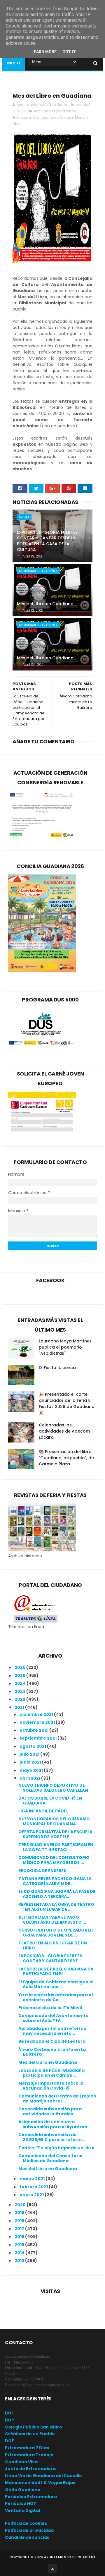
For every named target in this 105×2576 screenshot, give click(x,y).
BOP (9, 2420)
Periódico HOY (21, 2503)
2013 (20, 2261)
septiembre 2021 (38, 1738)
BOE (9, 2413)
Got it (69, 52)
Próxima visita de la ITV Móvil (50, 2008)
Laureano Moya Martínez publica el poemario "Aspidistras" (65, 1347)
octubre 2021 (34, 1730)
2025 (20, 1675)
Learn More (44, 52)
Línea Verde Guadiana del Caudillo (43, 2476)
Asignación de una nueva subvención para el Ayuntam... (55, 2124)
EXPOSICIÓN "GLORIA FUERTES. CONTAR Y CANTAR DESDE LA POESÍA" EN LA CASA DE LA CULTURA (48, 541)
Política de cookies (26, 2523)
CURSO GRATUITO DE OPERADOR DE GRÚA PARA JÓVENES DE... (56, 1933)
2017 (20, 2229)
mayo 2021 (32, 1770)
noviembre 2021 (38, 1722)
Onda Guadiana (23, 2490)
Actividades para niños (55, 111)
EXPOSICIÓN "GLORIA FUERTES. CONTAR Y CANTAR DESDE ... (51, 1958)
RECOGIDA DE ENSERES (42, 1871)
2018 (20, 2221)
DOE (9, 2441)
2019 (20, 2213)
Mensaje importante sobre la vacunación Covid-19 (51, 2086)
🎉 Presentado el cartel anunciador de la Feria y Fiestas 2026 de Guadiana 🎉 (67, 1403)
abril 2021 (30, 1778)
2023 (20, 1691)
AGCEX (24, 517)
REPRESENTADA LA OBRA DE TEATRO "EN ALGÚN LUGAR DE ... (56, 1907)
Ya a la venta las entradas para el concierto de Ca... (56, 1997)
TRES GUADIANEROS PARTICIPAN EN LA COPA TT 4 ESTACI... (56, 1847)
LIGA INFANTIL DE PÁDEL (43, 1811)
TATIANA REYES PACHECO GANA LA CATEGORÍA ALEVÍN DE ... (55, 1881)
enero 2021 (32, 2195)
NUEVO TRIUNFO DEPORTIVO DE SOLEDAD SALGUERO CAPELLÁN (53, 1788)
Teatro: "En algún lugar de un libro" (57, 2148)
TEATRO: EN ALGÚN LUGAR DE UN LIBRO (53, 1945)
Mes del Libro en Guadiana (45, 604)
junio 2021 (31, 1762)
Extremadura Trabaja (29, 2455)
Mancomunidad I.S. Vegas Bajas (40, 2483)
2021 (20, 1707)
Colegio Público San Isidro (34, 2427)
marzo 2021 (33, 2179)
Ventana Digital (22, 2510)
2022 (20, 1699)
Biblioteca (22, 118)
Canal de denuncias (27, 2537)
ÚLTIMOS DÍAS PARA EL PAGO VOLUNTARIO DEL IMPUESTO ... (52, 1920)
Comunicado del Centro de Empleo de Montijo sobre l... (57, 2099)
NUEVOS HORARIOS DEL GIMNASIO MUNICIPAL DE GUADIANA (54, 1821)
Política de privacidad (29, 2530)
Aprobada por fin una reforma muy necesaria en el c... (52, 2031)
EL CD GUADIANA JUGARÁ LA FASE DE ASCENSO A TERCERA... (57, 1894)
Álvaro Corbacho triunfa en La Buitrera (52, 2052)
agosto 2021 (33, 1746)
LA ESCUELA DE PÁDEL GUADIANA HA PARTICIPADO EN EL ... (56, 1972)
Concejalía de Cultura (53, 118)
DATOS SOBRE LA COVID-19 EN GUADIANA (50, 1801)
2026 (20, 1667)
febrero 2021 (34, 2187)
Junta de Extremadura (30, 2469)
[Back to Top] (52, 2569)
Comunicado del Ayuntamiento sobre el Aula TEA (54, 2018)
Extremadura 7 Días (27, 2448)
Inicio (13, 63)
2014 (20, 2253)
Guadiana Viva (21, 2462)
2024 (21, 1683)
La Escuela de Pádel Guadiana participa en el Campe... (51, 2073)
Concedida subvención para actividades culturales (50, 2111)
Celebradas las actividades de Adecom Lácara (64, 1431)
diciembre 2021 (37, 1714)
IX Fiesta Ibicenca (57, 1368)
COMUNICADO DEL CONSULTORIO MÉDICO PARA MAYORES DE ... (54, 1860)
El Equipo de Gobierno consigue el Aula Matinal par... (56, 1984)
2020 (21, 2205)
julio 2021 (30, 1754)
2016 (20, 2237)
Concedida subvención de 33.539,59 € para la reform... (52, 2137)
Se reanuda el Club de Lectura (52, 2041)
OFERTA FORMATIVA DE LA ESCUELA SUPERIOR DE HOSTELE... (55, 1834)
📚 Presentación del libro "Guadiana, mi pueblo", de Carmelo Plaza (66, 1458)
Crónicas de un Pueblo (30, 2434)
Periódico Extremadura (31, 2497)
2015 (20, 2245)
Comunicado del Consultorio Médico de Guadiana (50, 2158)
